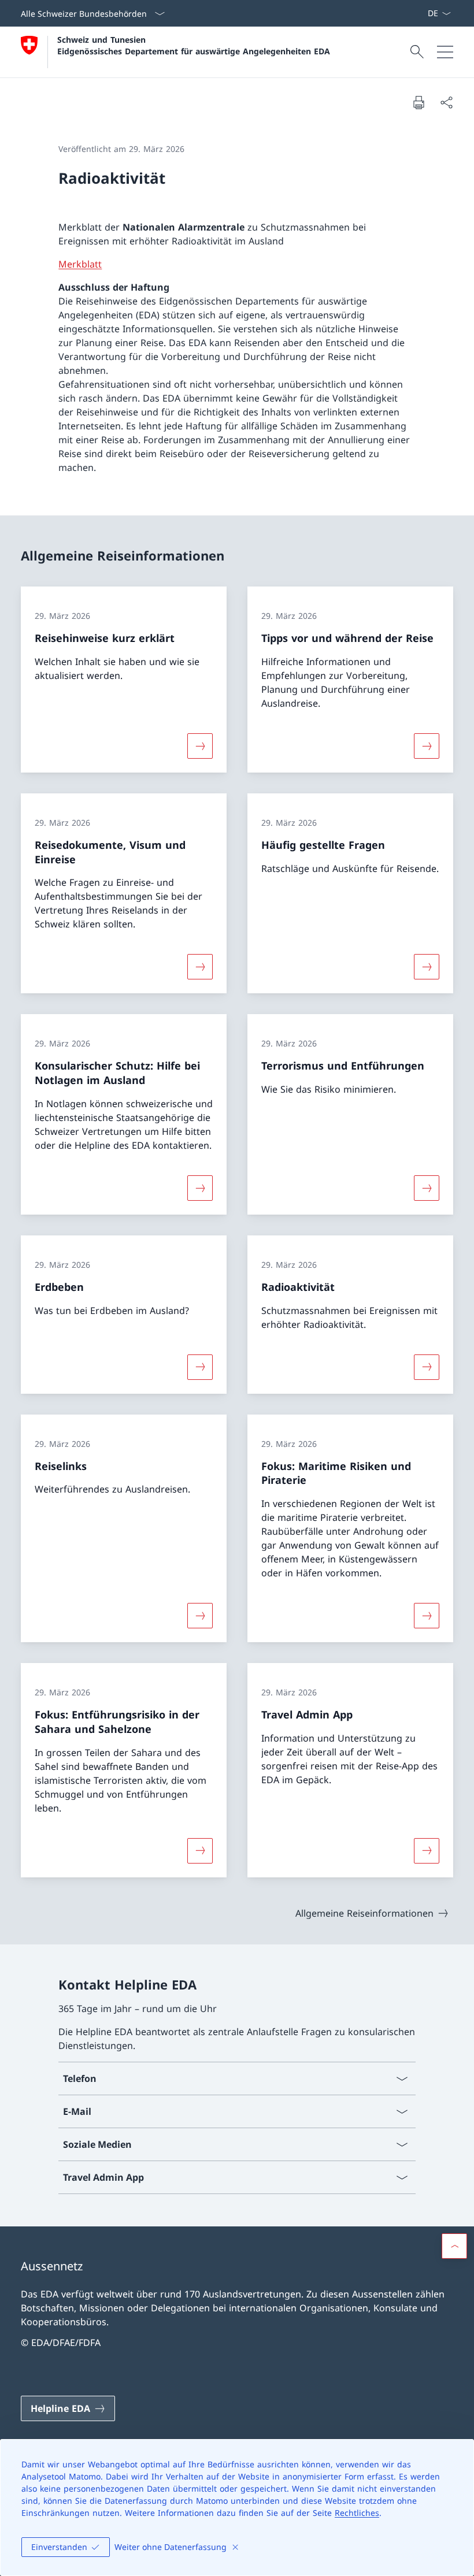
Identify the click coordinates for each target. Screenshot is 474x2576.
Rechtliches (357, 2513)
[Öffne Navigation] (445, 52)
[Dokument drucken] (419, 102)
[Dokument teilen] (446, 102)
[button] (454, 2246)
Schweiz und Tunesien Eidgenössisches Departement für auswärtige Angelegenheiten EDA (194, 45)
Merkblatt (80, 264)
